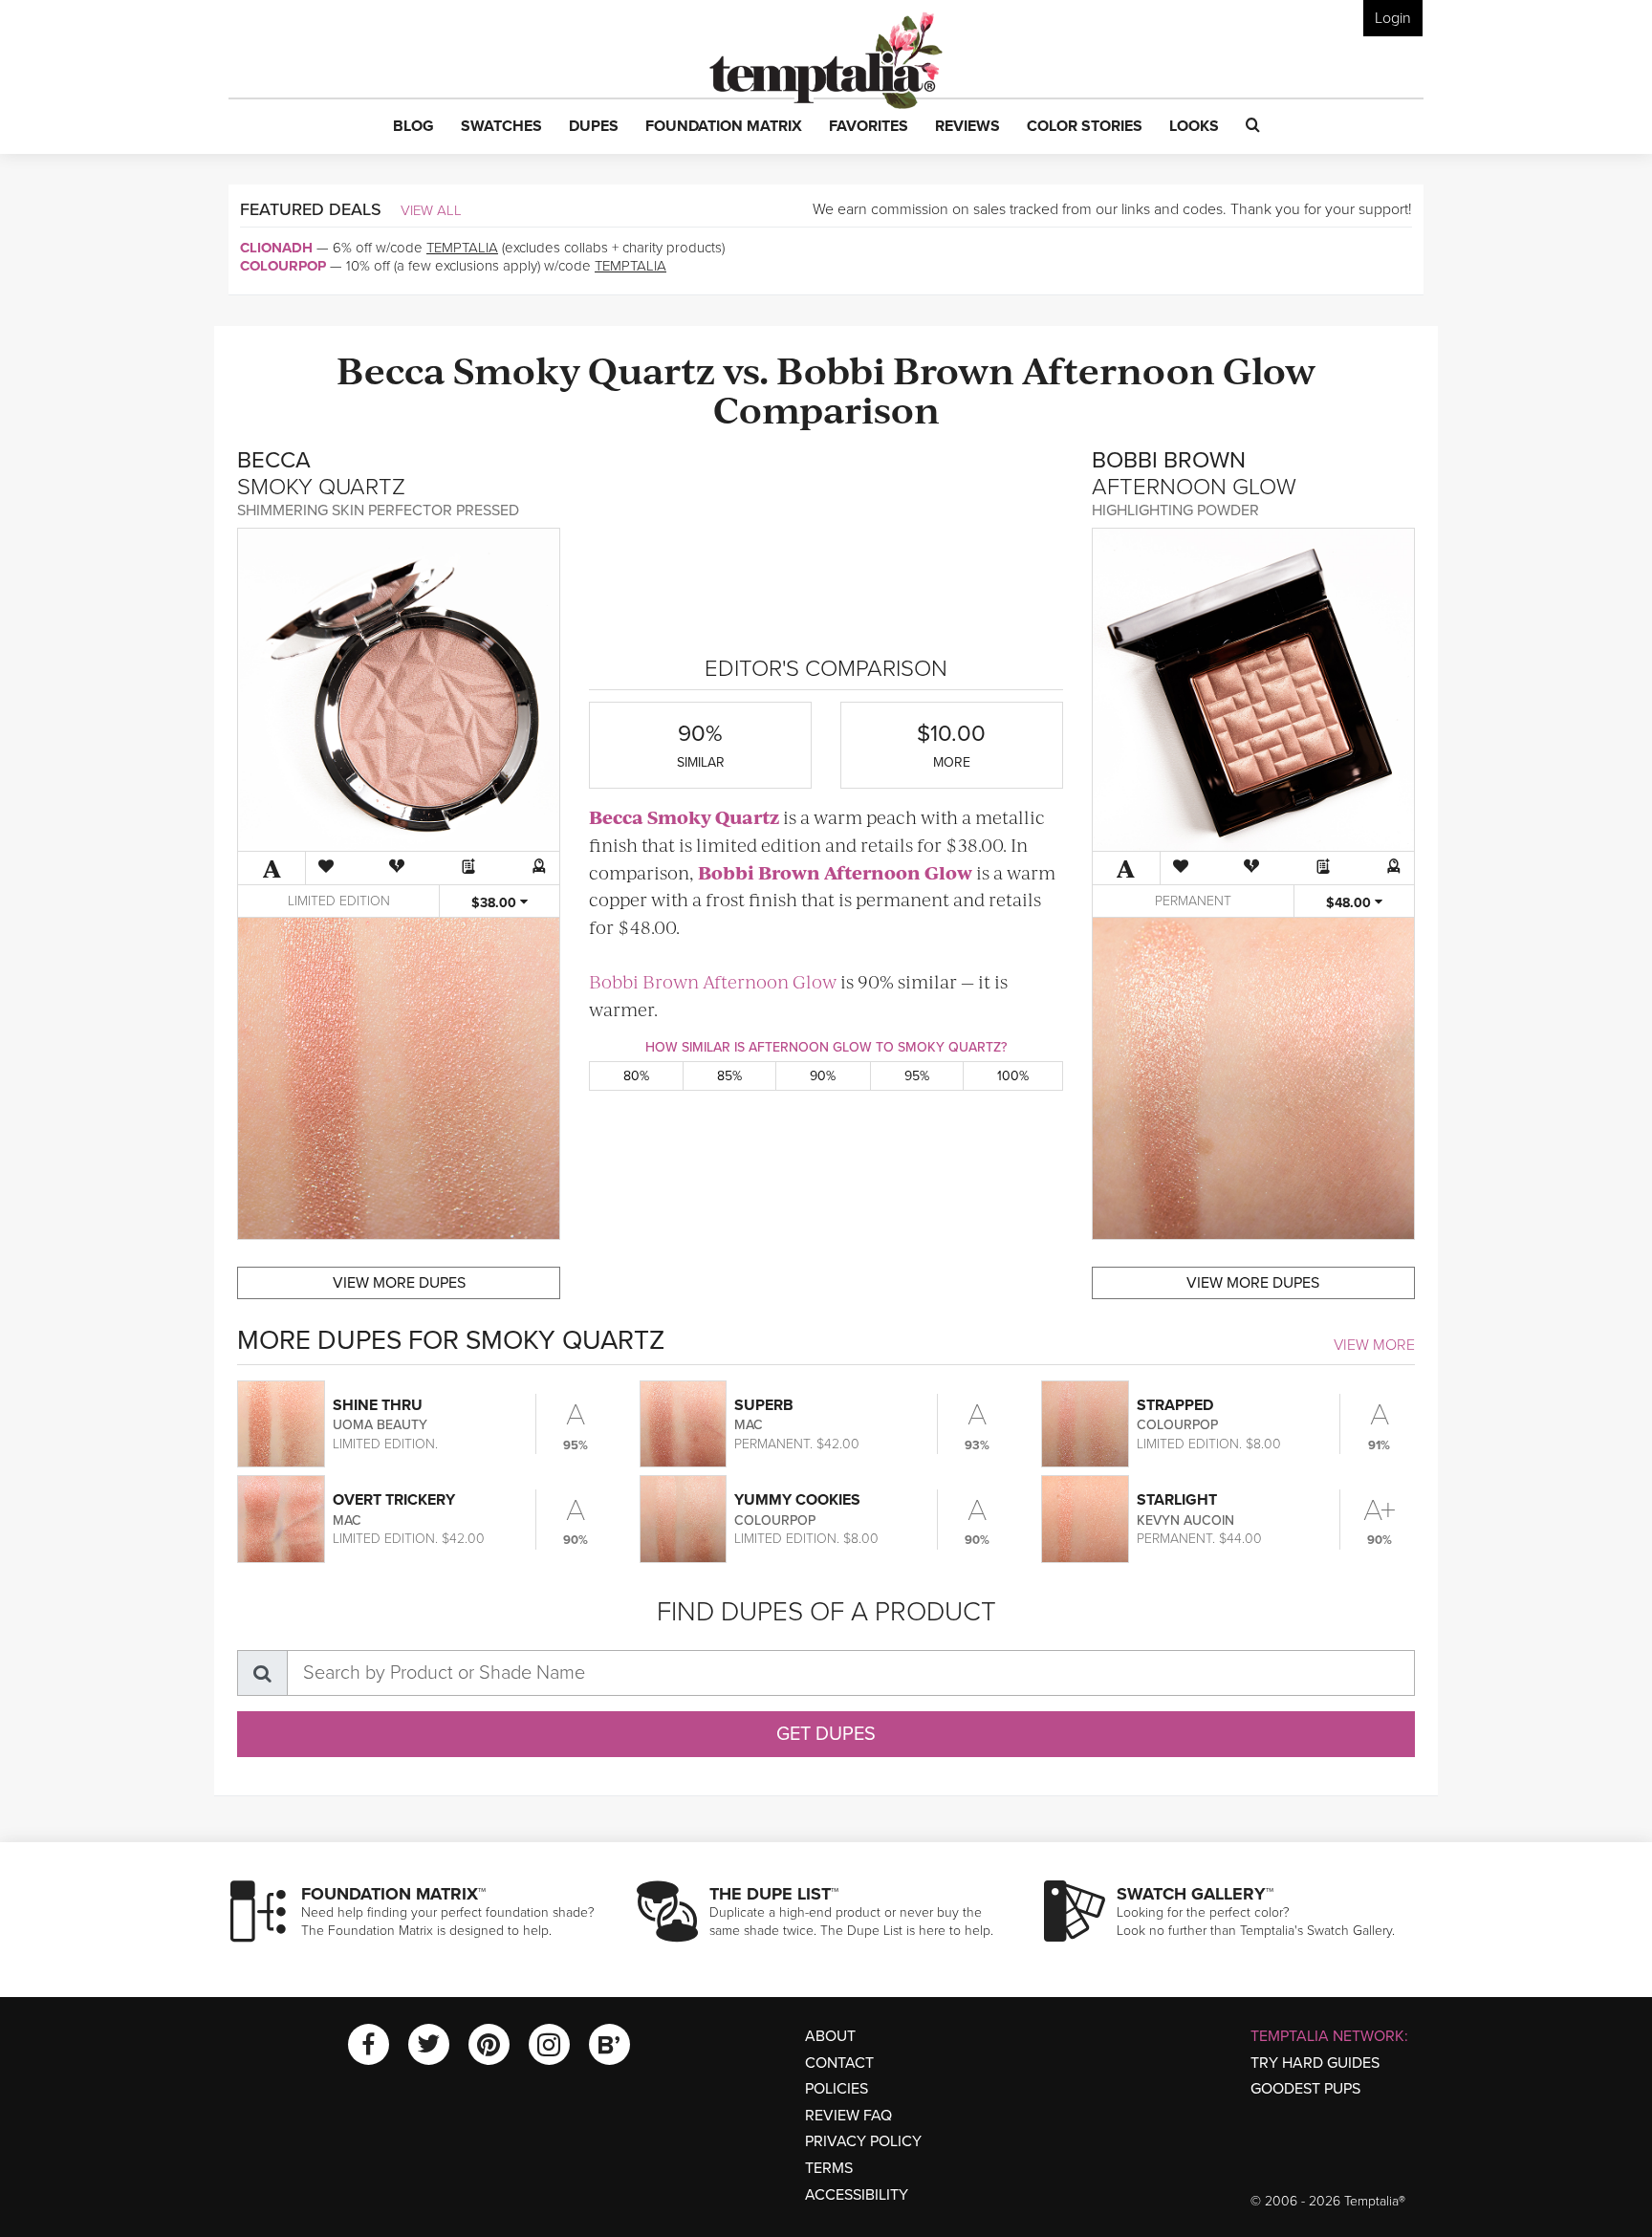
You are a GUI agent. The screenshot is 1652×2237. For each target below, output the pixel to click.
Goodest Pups (1305, 2089)
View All (431, 210)
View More (1374, 1345)
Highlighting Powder (1175, 510)
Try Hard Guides (1315, 2063)
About (830, 2036)
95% (917, 1076)
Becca (391, 369)
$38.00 (496, 903)
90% (823, 1076)
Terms (829, 2168)
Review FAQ (848, 2116)
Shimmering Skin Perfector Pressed (378, 510)
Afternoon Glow (1169, 369)
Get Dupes (826, 1734)
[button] (413, 127)
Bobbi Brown (895, 369)
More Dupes (399, 1283)
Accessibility (857, 2195)
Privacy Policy (863, 2141)
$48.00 (1350, 903)
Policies (837, 2089)
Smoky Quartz (584, 369)
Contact (839, 2063)
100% (1013, 1076)
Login (1393, 18)
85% (729, 1076)
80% (636, 1076)
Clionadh (276, 248)
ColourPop (283, 266)
